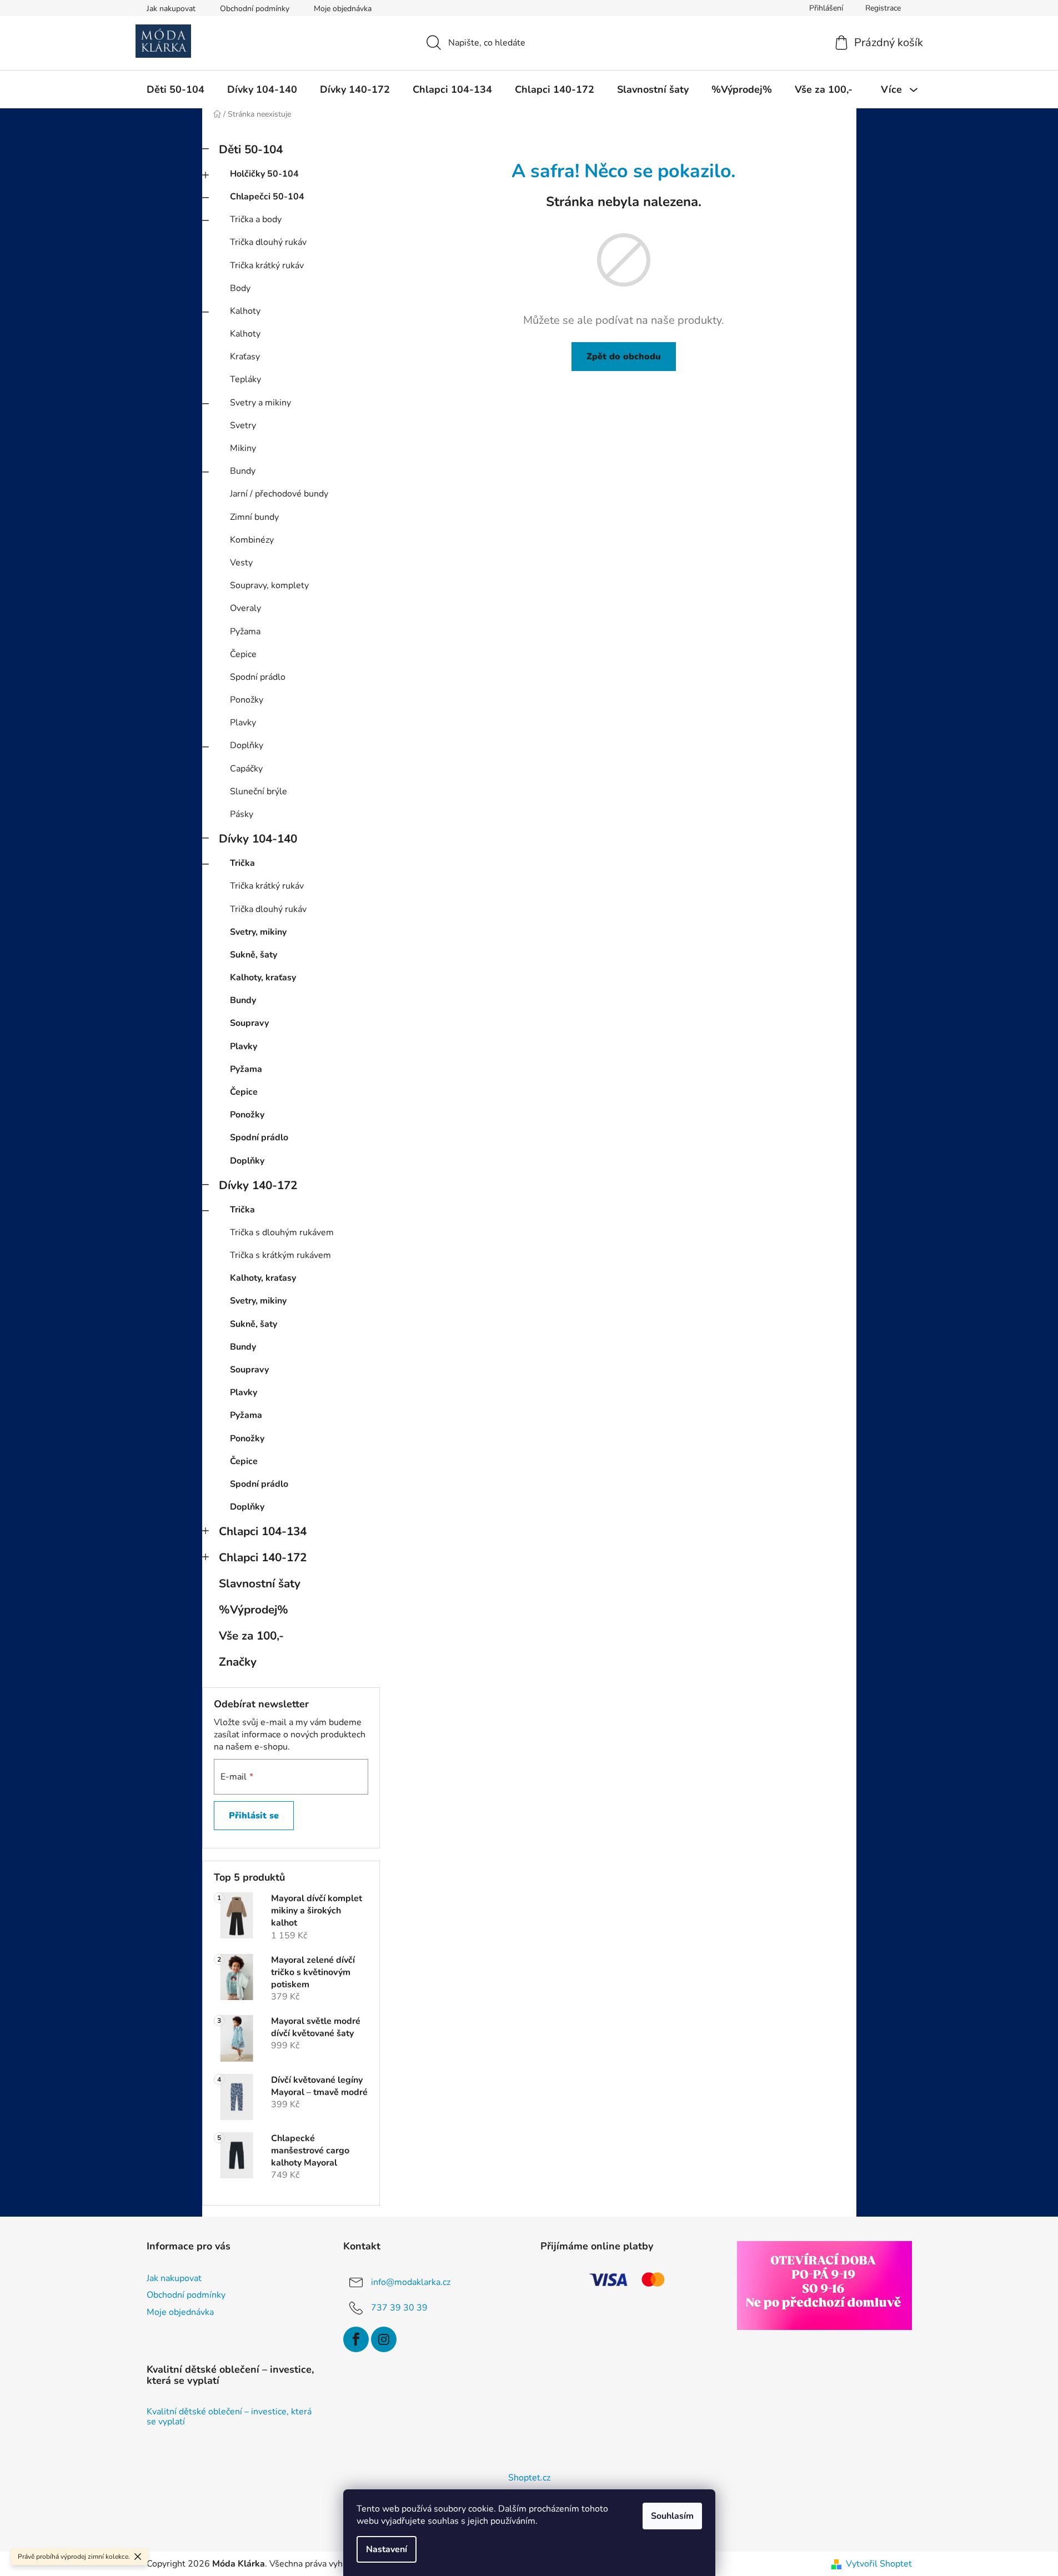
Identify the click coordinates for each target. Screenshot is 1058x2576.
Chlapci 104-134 (263, 1531)
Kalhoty (245, 311)
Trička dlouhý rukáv (268, 242)
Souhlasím (672, 2516)
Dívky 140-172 (258, 1185)
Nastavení (387, 2549)
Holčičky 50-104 (264, 174)
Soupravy (249, 1023)
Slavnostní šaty (260, 1583)
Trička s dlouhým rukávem (282, 1232)
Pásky (242, 814)
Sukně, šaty (254, 955)
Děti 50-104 (251, 149)
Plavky (243, 723)
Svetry (243, 425)
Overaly (245, 608)
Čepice (243, 654)
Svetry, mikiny (258, 932)
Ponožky (247, 700)
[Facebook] (356, 2339)
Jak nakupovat (171, 9)
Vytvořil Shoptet (879, 2564)
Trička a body (256, 219)
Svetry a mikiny (260, 403)
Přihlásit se (254, 1816)
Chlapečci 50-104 (267, 197)
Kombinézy (252, 540)
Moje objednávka (343, 9)
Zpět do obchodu (624, 357)
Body (240, 288)
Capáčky (246, 769)
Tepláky (245, 379)
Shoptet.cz (529, 2478)
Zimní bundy (254, 517)
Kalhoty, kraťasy (263, 978)
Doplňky (247, 745)
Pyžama (245, 632)
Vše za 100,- (251, 1636)
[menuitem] (176, 89)
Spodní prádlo (258, 677)
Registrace (883, 8)
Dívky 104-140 (258, 839)
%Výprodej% (254, 1610)
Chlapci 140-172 (263, 1557)
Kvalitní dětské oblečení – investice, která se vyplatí (229, 2417)
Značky (238, 1662)
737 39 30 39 (399, 2308)
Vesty (241, 563)
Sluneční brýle (259, 791)
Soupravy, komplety (269, 585)
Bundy (243, 471)
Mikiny (243, 448)
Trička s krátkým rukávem (280, 1255)
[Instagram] (384, 2339)
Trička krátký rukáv (267, 265)
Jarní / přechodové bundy (279, 494)
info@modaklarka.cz (411, 2282)
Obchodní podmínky (255, 9)
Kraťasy (245, 357)
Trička (242, 863)
